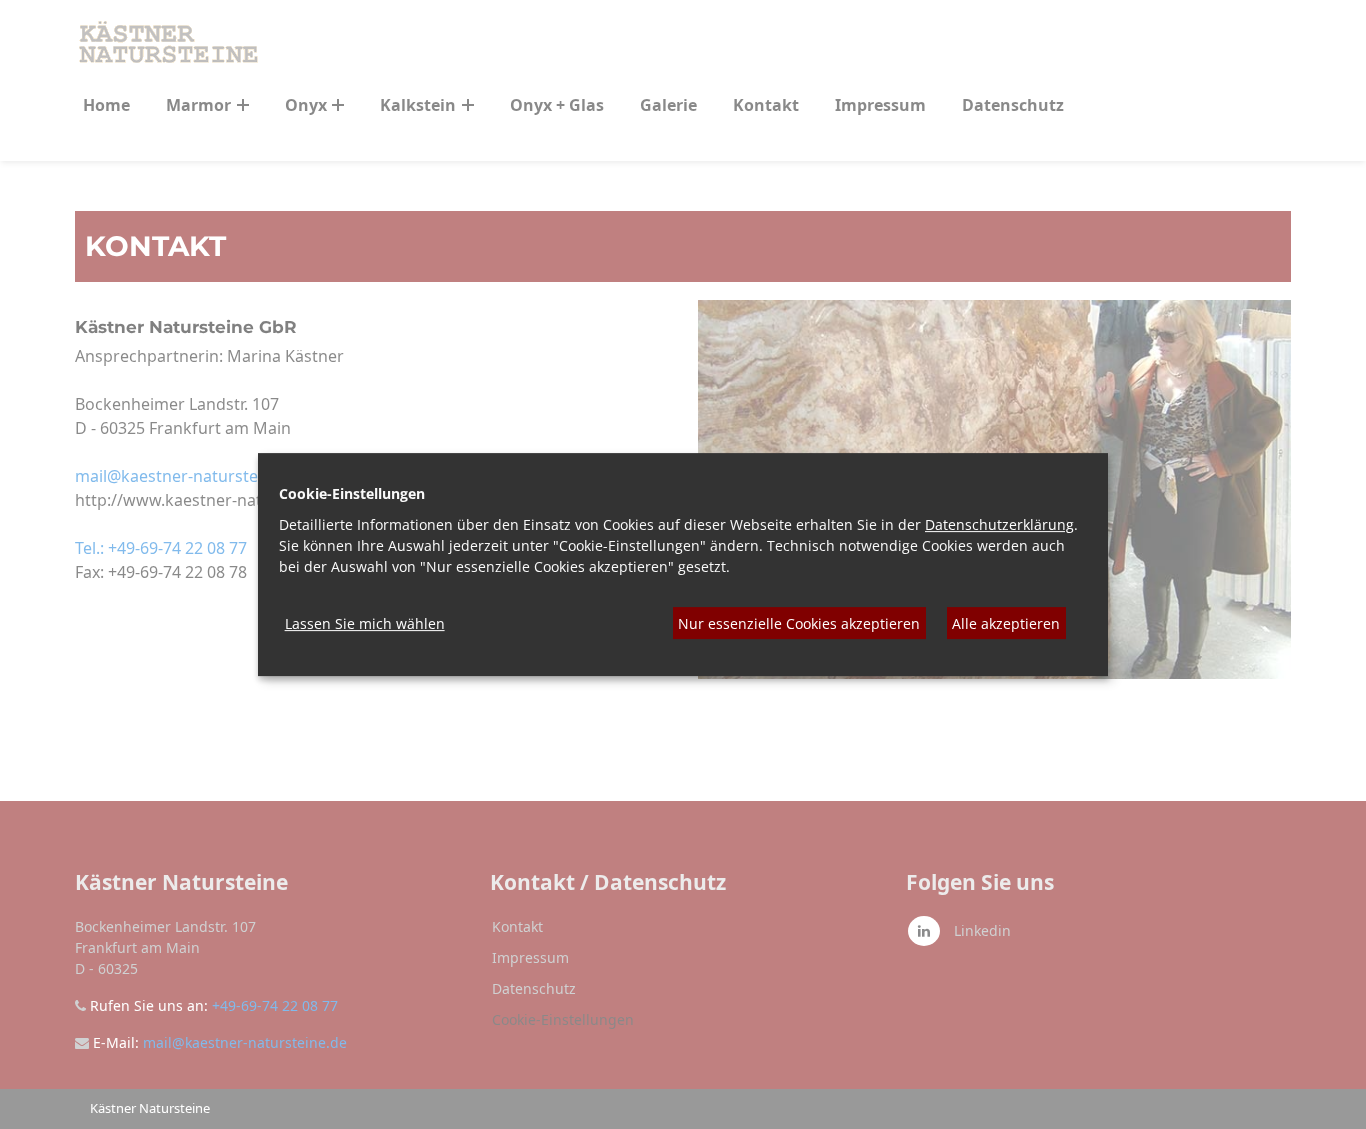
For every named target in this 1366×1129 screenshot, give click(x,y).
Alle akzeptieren (1006, 623)
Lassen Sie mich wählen (365, 623)
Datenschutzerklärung (999, 524)
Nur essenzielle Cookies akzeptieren (799, 623)
